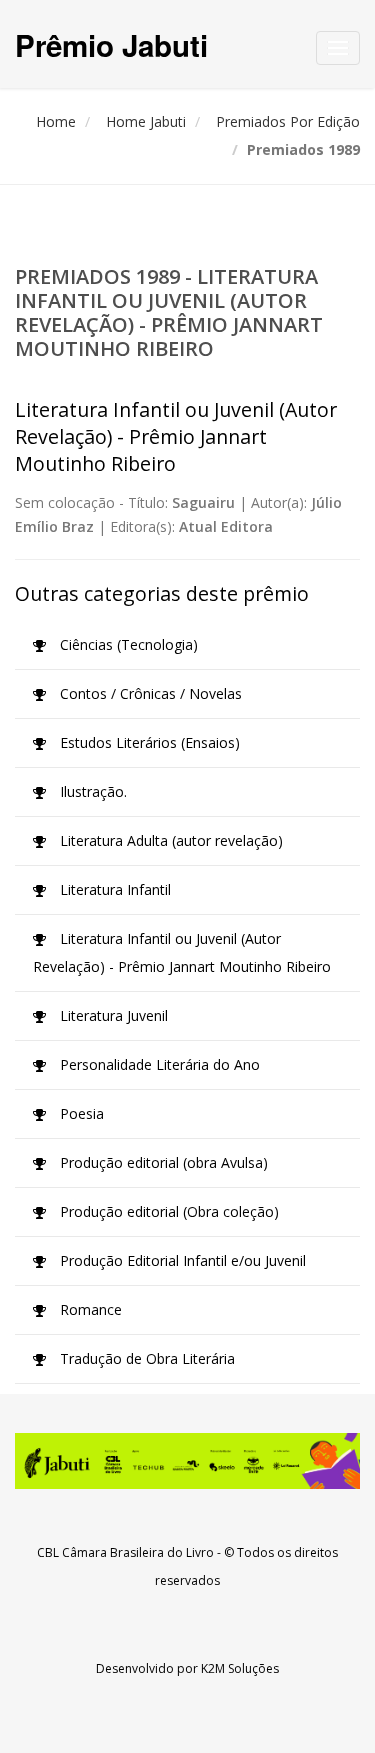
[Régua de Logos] (187, 1461)
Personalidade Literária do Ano (158, 1064)
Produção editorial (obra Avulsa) (162, 1162)
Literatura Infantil (113, 889)
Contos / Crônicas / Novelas (149, 693)
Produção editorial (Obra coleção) (167, 1211)
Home (56, 121)
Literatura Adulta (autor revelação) (169, 840)
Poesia (80, 1113)
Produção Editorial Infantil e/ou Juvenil (181, 1260)
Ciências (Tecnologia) (127, 644)
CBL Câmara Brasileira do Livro (125, 1552)
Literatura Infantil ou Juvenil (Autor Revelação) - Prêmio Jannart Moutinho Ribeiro (182, 952)
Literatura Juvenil (112, 1015)
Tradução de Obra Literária (145, 1358)
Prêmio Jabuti (111, 44)
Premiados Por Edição (288, 121)
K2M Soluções (240, 1668)
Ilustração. (91, 791)
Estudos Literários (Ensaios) (148, 742)
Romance (89, 1309)
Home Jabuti (146, 121)
